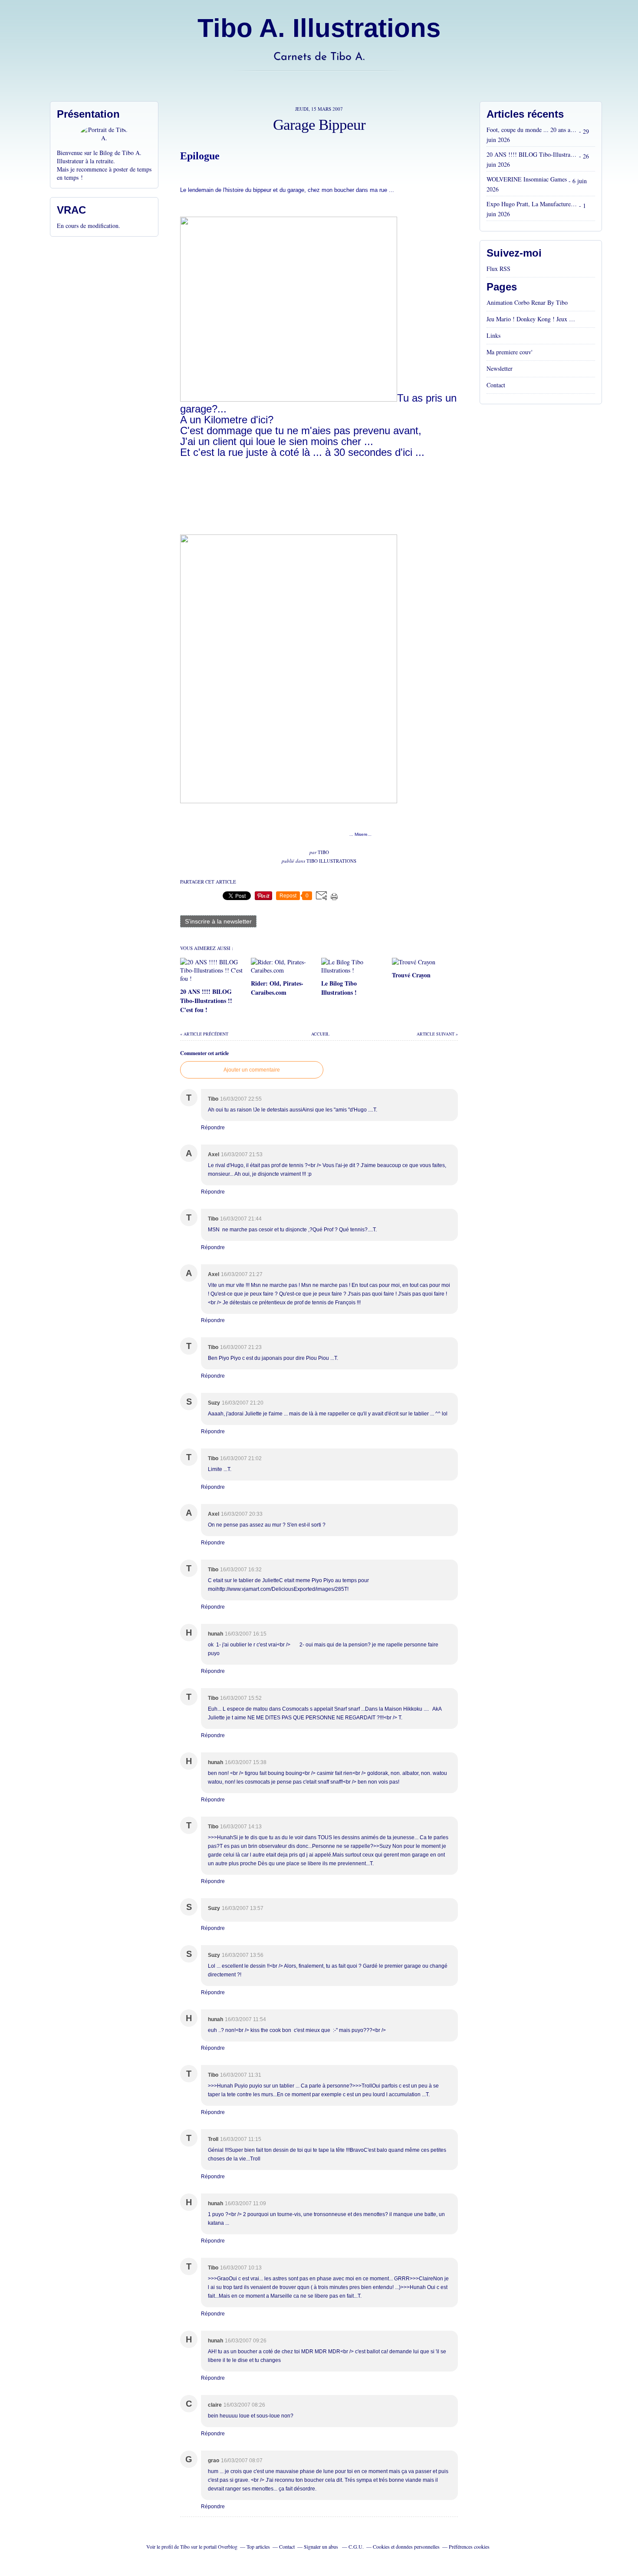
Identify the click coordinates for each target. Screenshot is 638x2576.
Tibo (185, 2546)
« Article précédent (204, 1034)
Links (493, 335)
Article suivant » (437, 1034)
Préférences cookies (469, 2546)
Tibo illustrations (331, 861)
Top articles (258, 2546)
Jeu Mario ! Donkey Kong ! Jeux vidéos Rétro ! (532, 319)
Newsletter (500, 368)
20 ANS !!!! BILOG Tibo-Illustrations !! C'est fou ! (532, 154)
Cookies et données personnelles (406, 2546)
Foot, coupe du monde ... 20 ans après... (532, 130)
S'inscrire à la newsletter (218, 921)
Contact (496, 385)
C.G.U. (356, 2546)
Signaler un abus (322, 2546)
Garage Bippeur (319, 125)
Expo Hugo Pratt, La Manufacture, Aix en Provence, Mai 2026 (532, 204)
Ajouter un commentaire (252, 1070)
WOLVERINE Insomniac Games (527, 179)
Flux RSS (498, 269)
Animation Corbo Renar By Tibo (527, 302)
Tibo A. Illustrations (319, 28)
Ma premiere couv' (510, 352)
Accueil (320, 1034)
